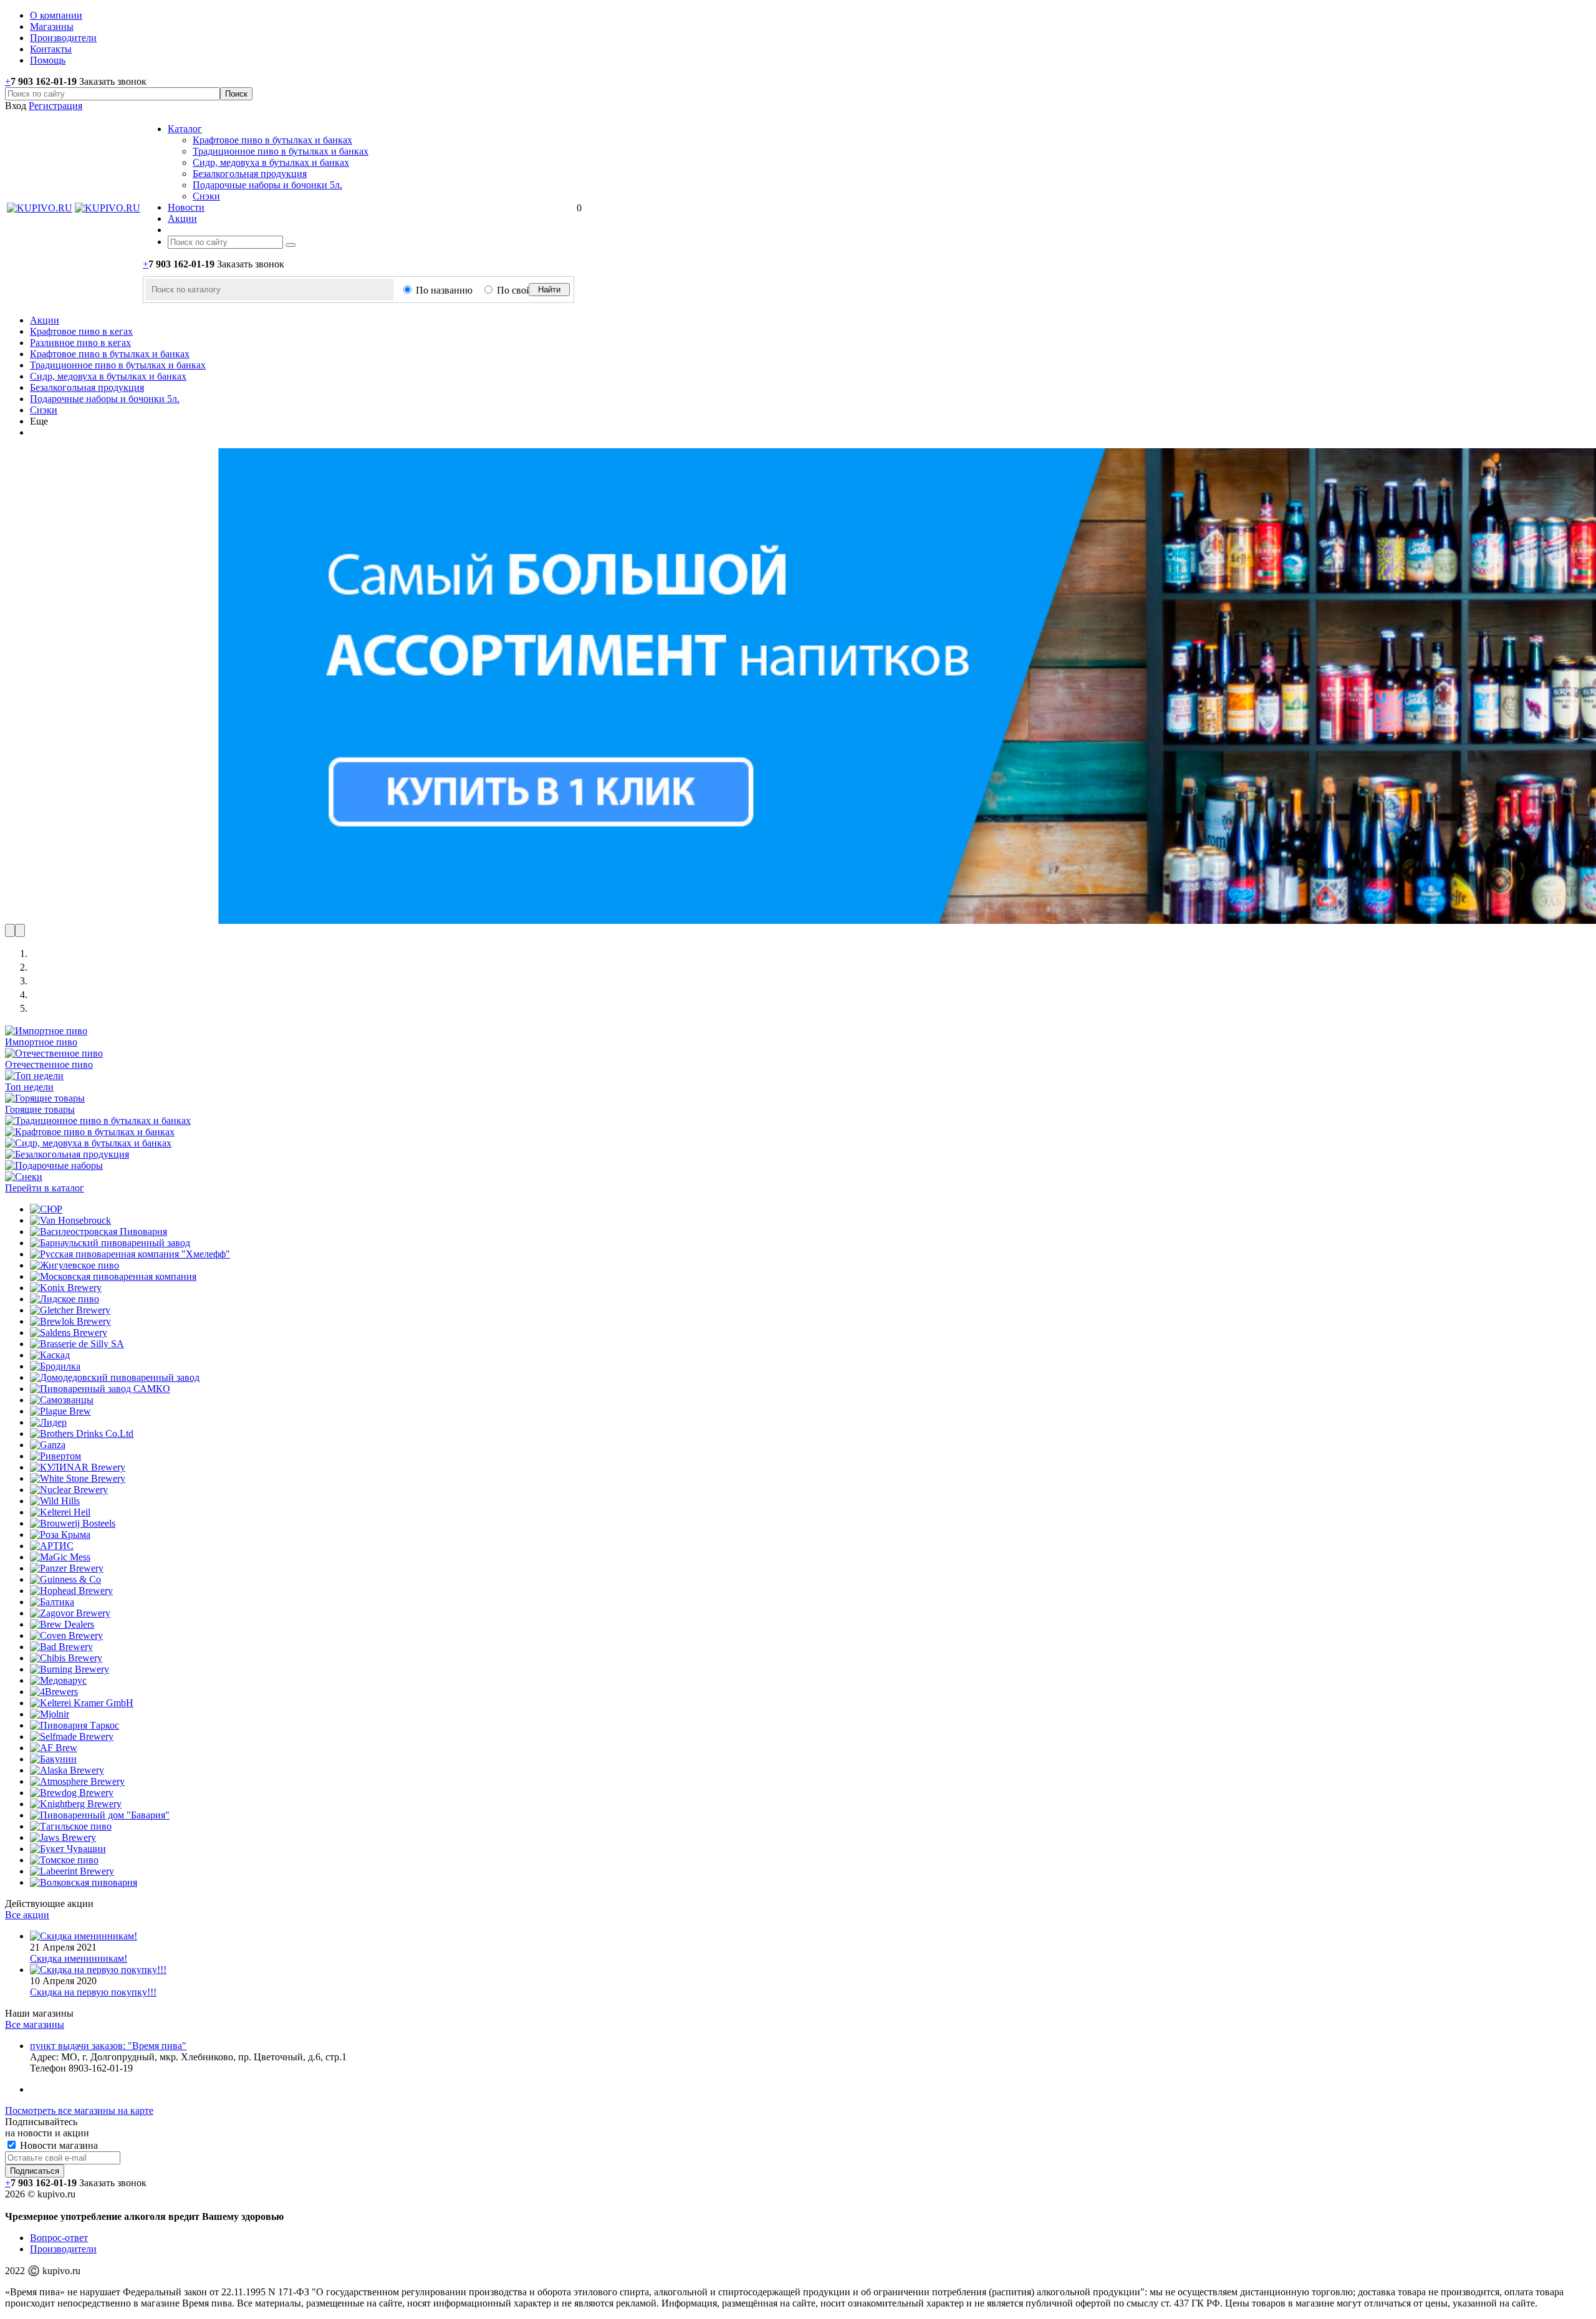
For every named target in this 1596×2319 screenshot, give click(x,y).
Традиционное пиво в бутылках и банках (281, 151)
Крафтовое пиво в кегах (81, 331)
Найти (549, 290)
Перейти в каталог (45, 1188)
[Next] (20, 930)
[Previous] (10, 930)
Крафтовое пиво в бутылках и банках (272, 140)
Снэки (206, 196)
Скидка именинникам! (79, 1958)
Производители (63, 2249)
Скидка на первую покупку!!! (93, 1992)
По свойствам (526, 290)
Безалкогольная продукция (250, 174)
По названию (444, 290)
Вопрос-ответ (59, 2238)
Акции (45, 320)
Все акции (27, 1915)
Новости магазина (58, 2145)
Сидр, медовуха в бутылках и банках (271, 162)
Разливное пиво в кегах (80, 343)
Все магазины (35, 2024)
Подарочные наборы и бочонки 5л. (267, 185)
